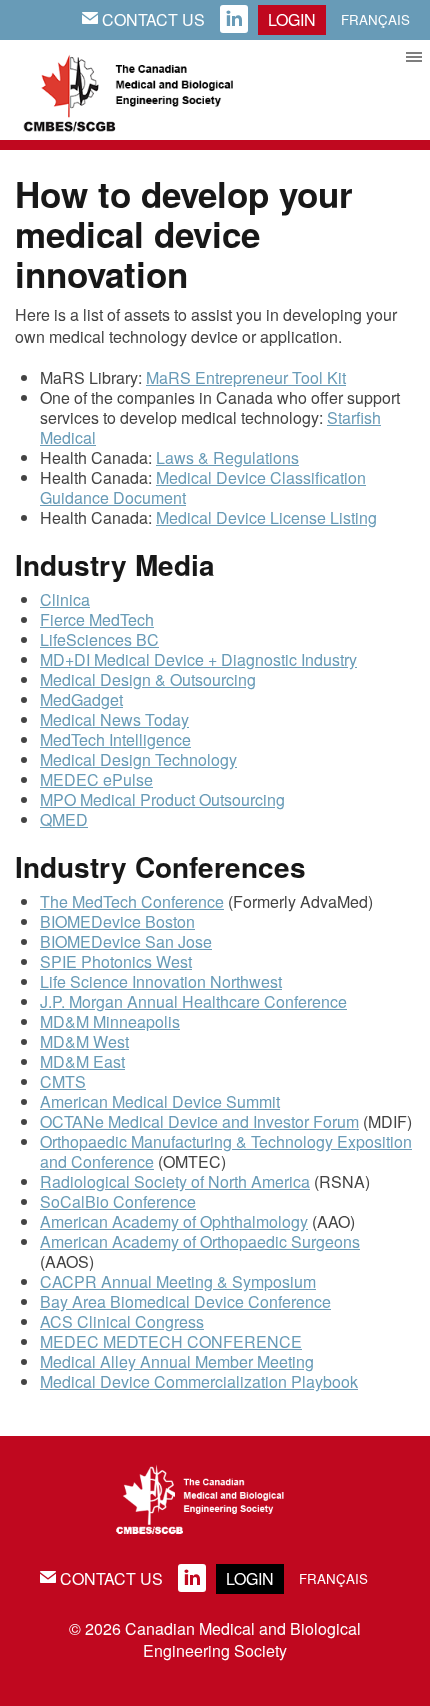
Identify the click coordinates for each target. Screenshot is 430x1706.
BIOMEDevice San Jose (126, 941)
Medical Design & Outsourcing (148, 679)
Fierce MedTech (97, 619)
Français (375, 19)
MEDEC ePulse (96, 779)
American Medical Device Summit (160, 1101)
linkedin (234, 20)
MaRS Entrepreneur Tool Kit (246, 377)
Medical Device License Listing (266, 517)
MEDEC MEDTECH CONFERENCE (171, 1341)
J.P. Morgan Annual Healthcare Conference (193, 1001)
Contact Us (143, 19)
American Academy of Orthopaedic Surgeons (200, 1241)
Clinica (65, 599)
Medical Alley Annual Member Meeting (177, 1361)
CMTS (63, 1081)
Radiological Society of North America (175, 1181)
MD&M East (82, 1061)
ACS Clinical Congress (122, 1321)
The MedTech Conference (132, 901)
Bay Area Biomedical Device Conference (185, 1301)
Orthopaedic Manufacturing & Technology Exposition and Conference (226, 1151)
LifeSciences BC (99, 639)
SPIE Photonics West (116, 961)
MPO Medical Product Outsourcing (162, 799)
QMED (64, 819)
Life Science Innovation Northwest (161, 981)
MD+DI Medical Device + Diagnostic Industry (198, 659)
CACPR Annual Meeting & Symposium (178, 1281)
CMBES (150, 90)
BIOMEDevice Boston (117, 921)
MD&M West (84, 1041)
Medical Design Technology (138, 759)
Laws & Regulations (227, 457)
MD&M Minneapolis (110, 1021)
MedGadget (81, 699)
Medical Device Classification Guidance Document (203, 487)
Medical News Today (114, 719)
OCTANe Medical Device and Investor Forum (199, 1121)
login (292, 19)
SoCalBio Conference (118, 1201)
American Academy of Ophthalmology (174, 1221)
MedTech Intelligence (115, 739)
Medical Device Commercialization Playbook (199, 1381)
